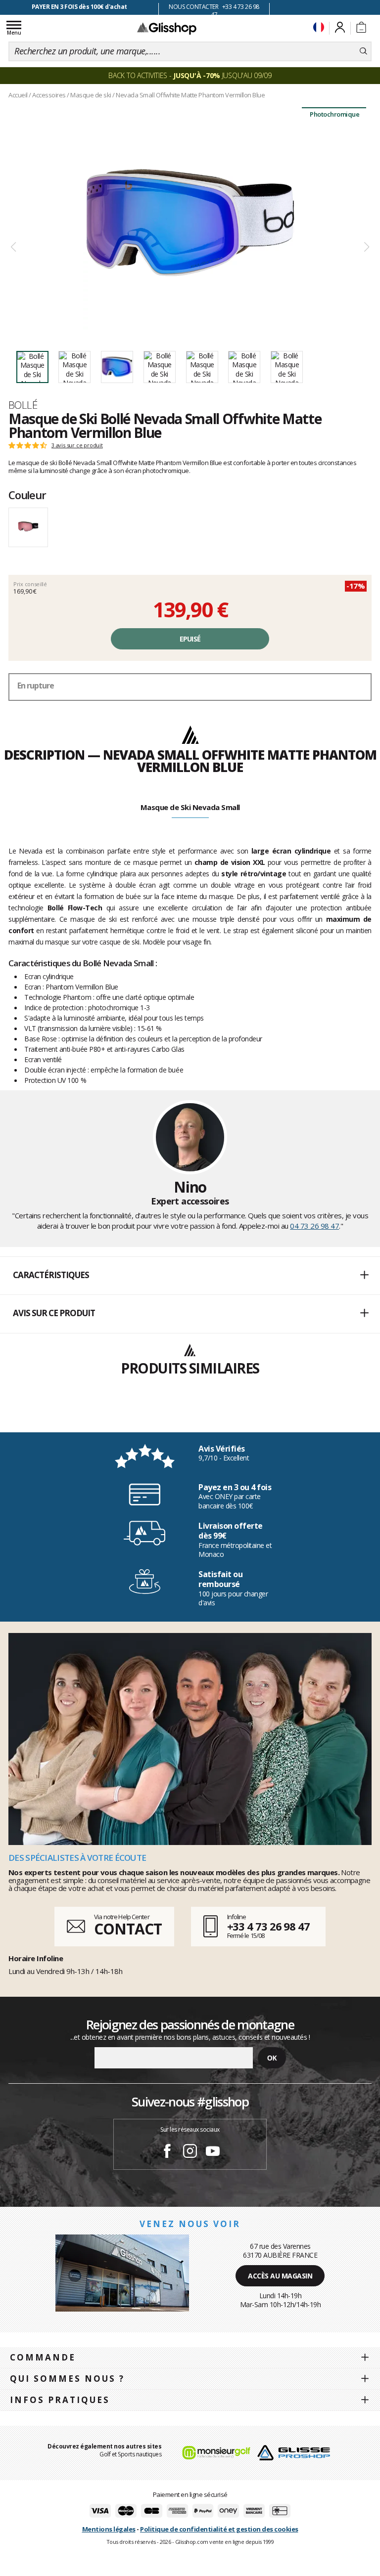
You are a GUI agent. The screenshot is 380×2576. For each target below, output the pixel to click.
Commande (43, 2357)
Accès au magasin (280, 2276)
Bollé (23, 405)
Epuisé (190, 639)
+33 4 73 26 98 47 (268, 1926)
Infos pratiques (60, 2400)
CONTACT (128, 1929)
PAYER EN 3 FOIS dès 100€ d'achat (79, 7)
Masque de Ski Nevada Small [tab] (190, 807)
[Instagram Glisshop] (190, 2152)
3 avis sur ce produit (77, 445)
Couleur (27, 495)
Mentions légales (109, 2529)
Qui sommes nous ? (67, 2379)
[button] (190, 1276)
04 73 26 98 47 (314, 1226)
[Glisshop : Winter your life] (167, 28)
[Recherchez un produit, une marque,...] (363, 51)
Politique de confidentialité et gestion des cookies (219, 2529)
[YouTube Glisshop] (213, 2152)
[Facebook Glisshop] (167, 2152)
